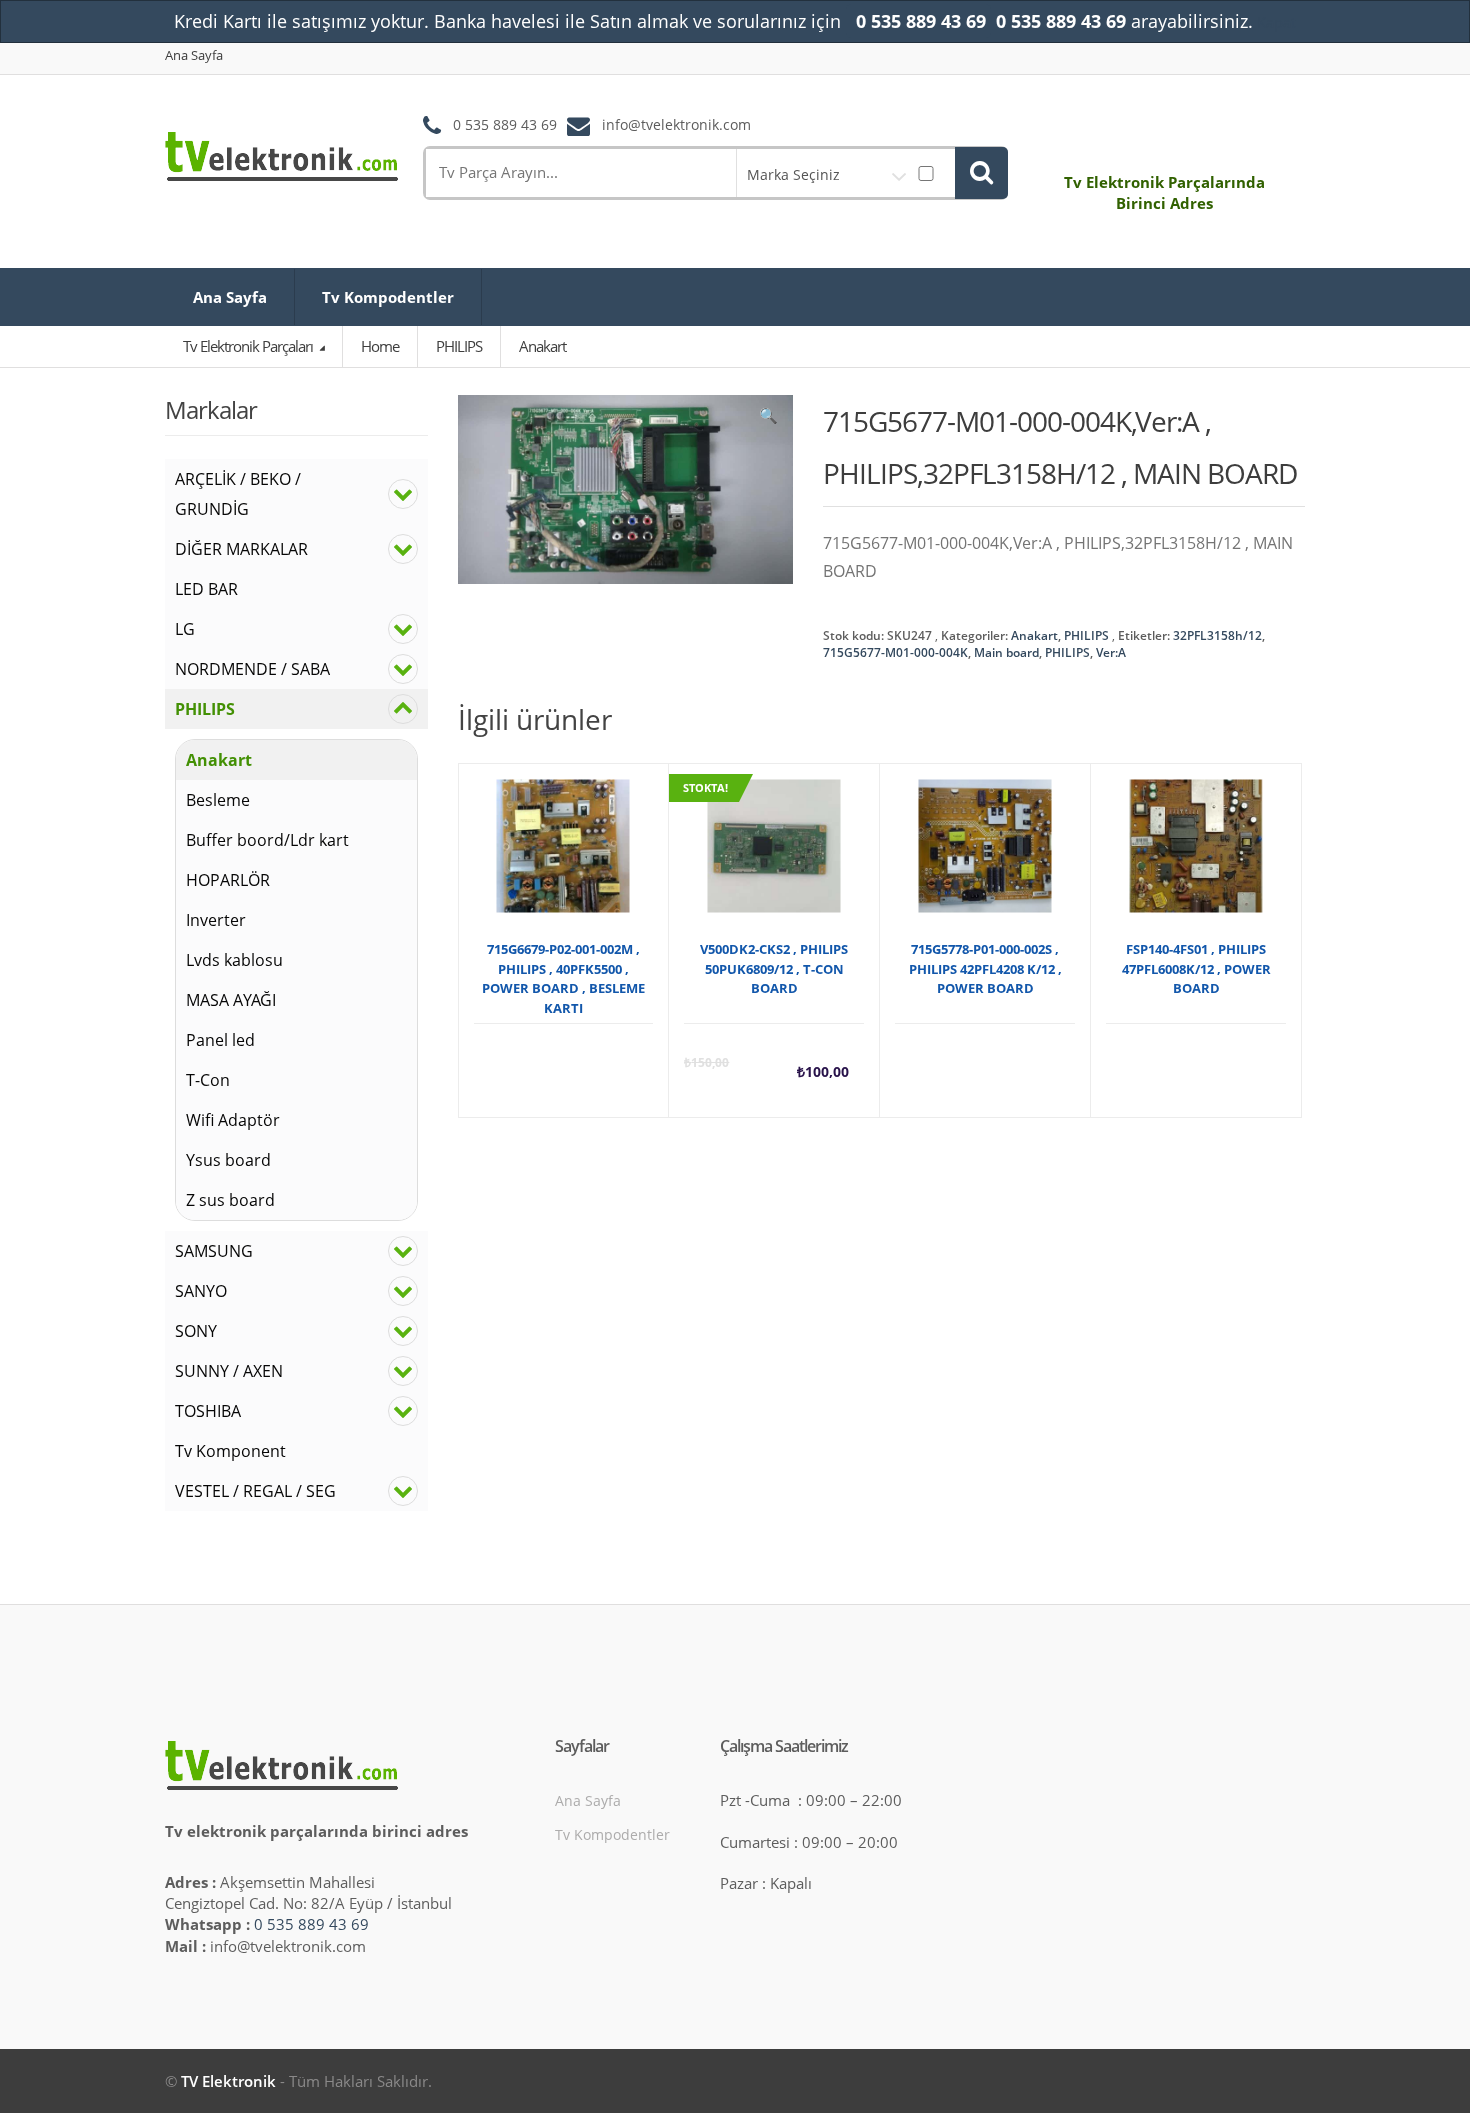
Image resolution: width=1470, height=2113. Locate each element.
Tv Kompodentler (388, 297)
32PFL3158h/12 (1217, 635)
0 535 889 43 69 (311, 1924)
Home (380, 346)
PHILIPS (1086, 635)
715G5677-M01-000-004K (895, 652)
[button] (768, 420)
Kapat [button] (1276, 22)
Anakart (1034, 635)
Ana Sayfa (194, 55)
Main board (1006, 652)
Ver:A (1111, 652)
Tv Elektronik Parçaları (249, 346)
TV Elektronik (228, 2081)
